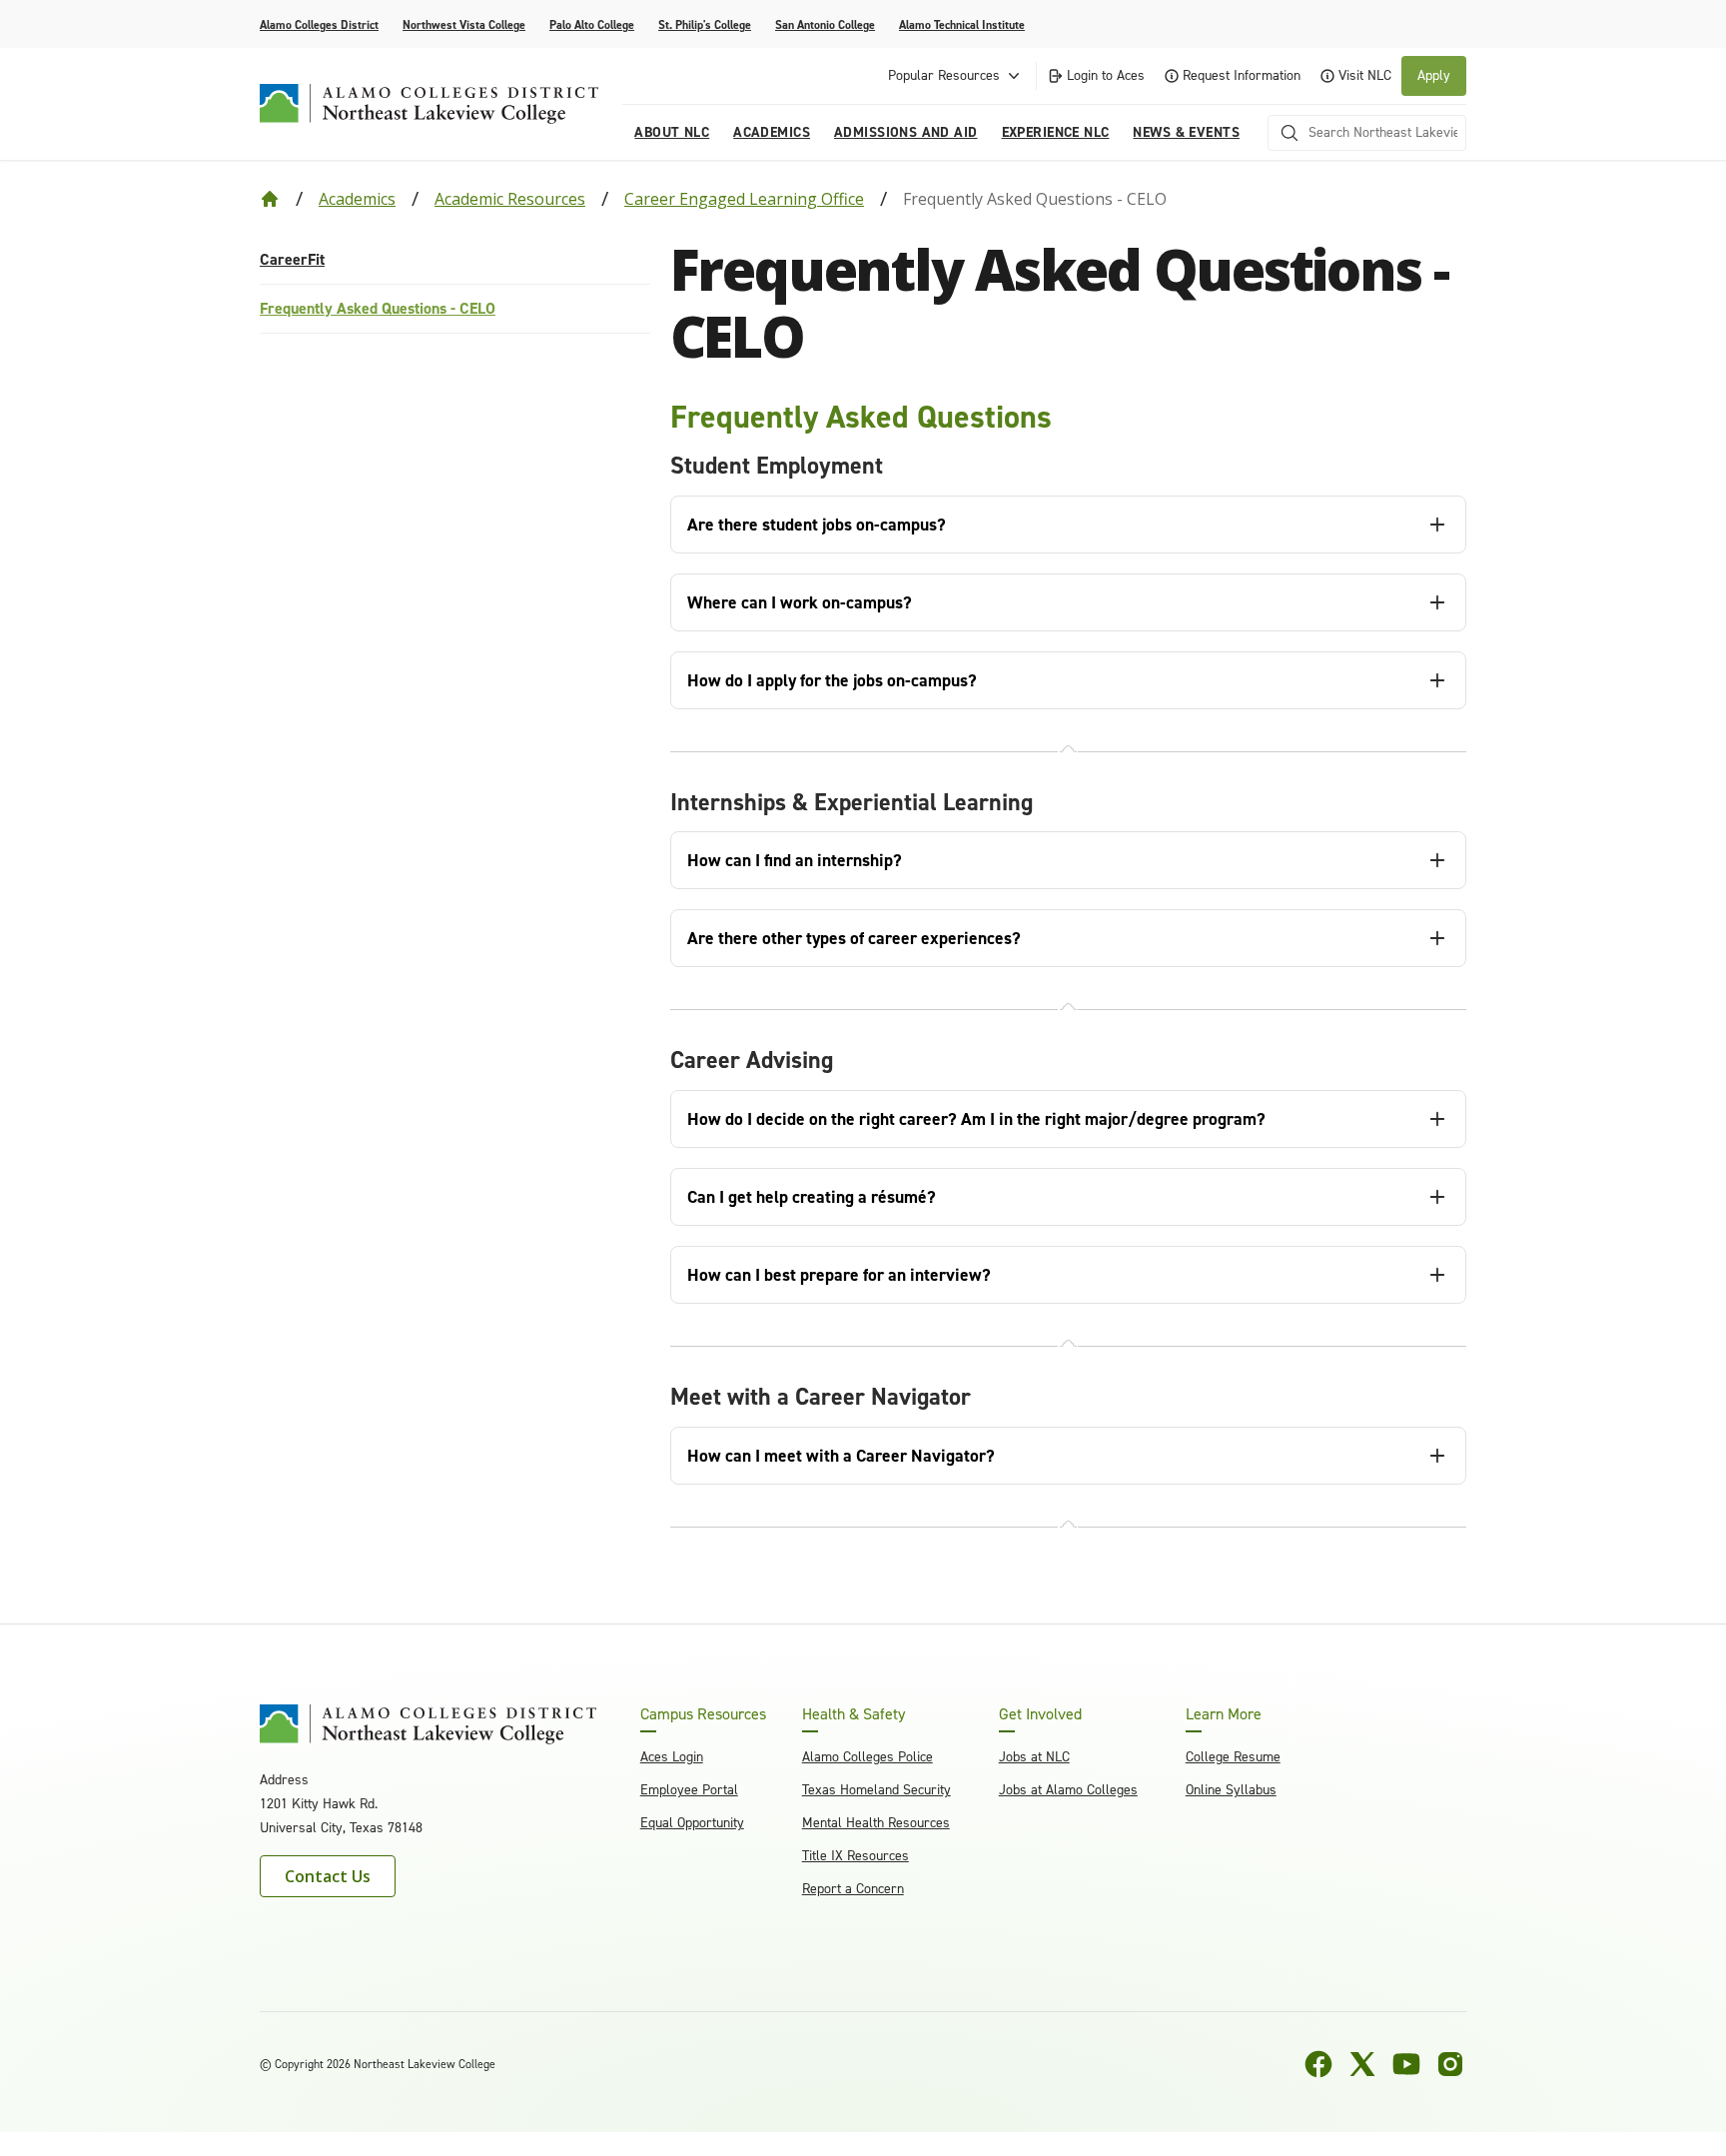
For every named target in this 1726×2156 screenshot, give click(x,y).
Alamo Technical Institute (962, 25)
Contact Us (328, 1876)
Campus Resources (703, 1714)
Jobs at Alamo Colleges (1068, 1790)
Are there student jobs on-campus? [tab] (817, 525)
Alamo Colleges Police (867, 1757)
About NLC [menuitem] (672, 132)
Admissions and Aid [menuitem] (906, 132)
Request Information (1242, 75)
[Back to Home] (270, 199)
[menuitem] (455, 260)
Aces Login (672, 1757)
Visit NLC (1365, 75)
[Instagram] (1450, 2064)
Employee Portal (689, 1790)
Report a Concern (853, 1889)
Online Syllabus (1231, 1790)
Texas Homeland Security (876, 1790)
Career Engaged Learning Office (744, 199)
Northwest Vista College (464, 25)
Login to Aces (1106, 75)
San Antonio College (825, 25)
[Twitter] (1362, 2064)
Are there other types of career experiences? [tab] (854, 938)
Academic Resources (510, 199)
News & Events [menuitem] (1186, 132)
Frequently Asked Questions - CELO (378, 308)
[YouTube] (1406, 2064)
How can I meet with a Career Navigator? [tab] (841, 1456)
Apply (1434, 75)
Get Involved (1040, 1714)
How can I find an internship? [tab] (795, 860)
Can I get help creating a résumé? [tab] (812, 1197)
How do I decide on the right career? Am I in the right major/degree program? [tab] (976, 1119)
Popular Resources (944, 75)
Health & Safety (854, 1714)
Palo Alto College (592, 25)
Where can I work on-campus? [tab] (800, 602)
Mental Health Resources (876, 1823)
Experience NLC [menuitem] (1056, 132)
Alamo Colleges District (319, 25)
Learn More (1224, 1714)
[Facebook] (1318, 2064)
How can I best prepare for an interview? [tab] (839, 1275)
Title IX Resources (856, 1856)
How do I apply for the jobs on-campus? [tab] (832, 680)
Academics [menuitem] (772, 132)
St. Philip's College (705, 25)
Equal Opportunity (692, 1823)
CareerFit (292, 259)
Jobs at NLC (1034, 1757)
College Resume (1233, 1757)
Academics (357, 199)
